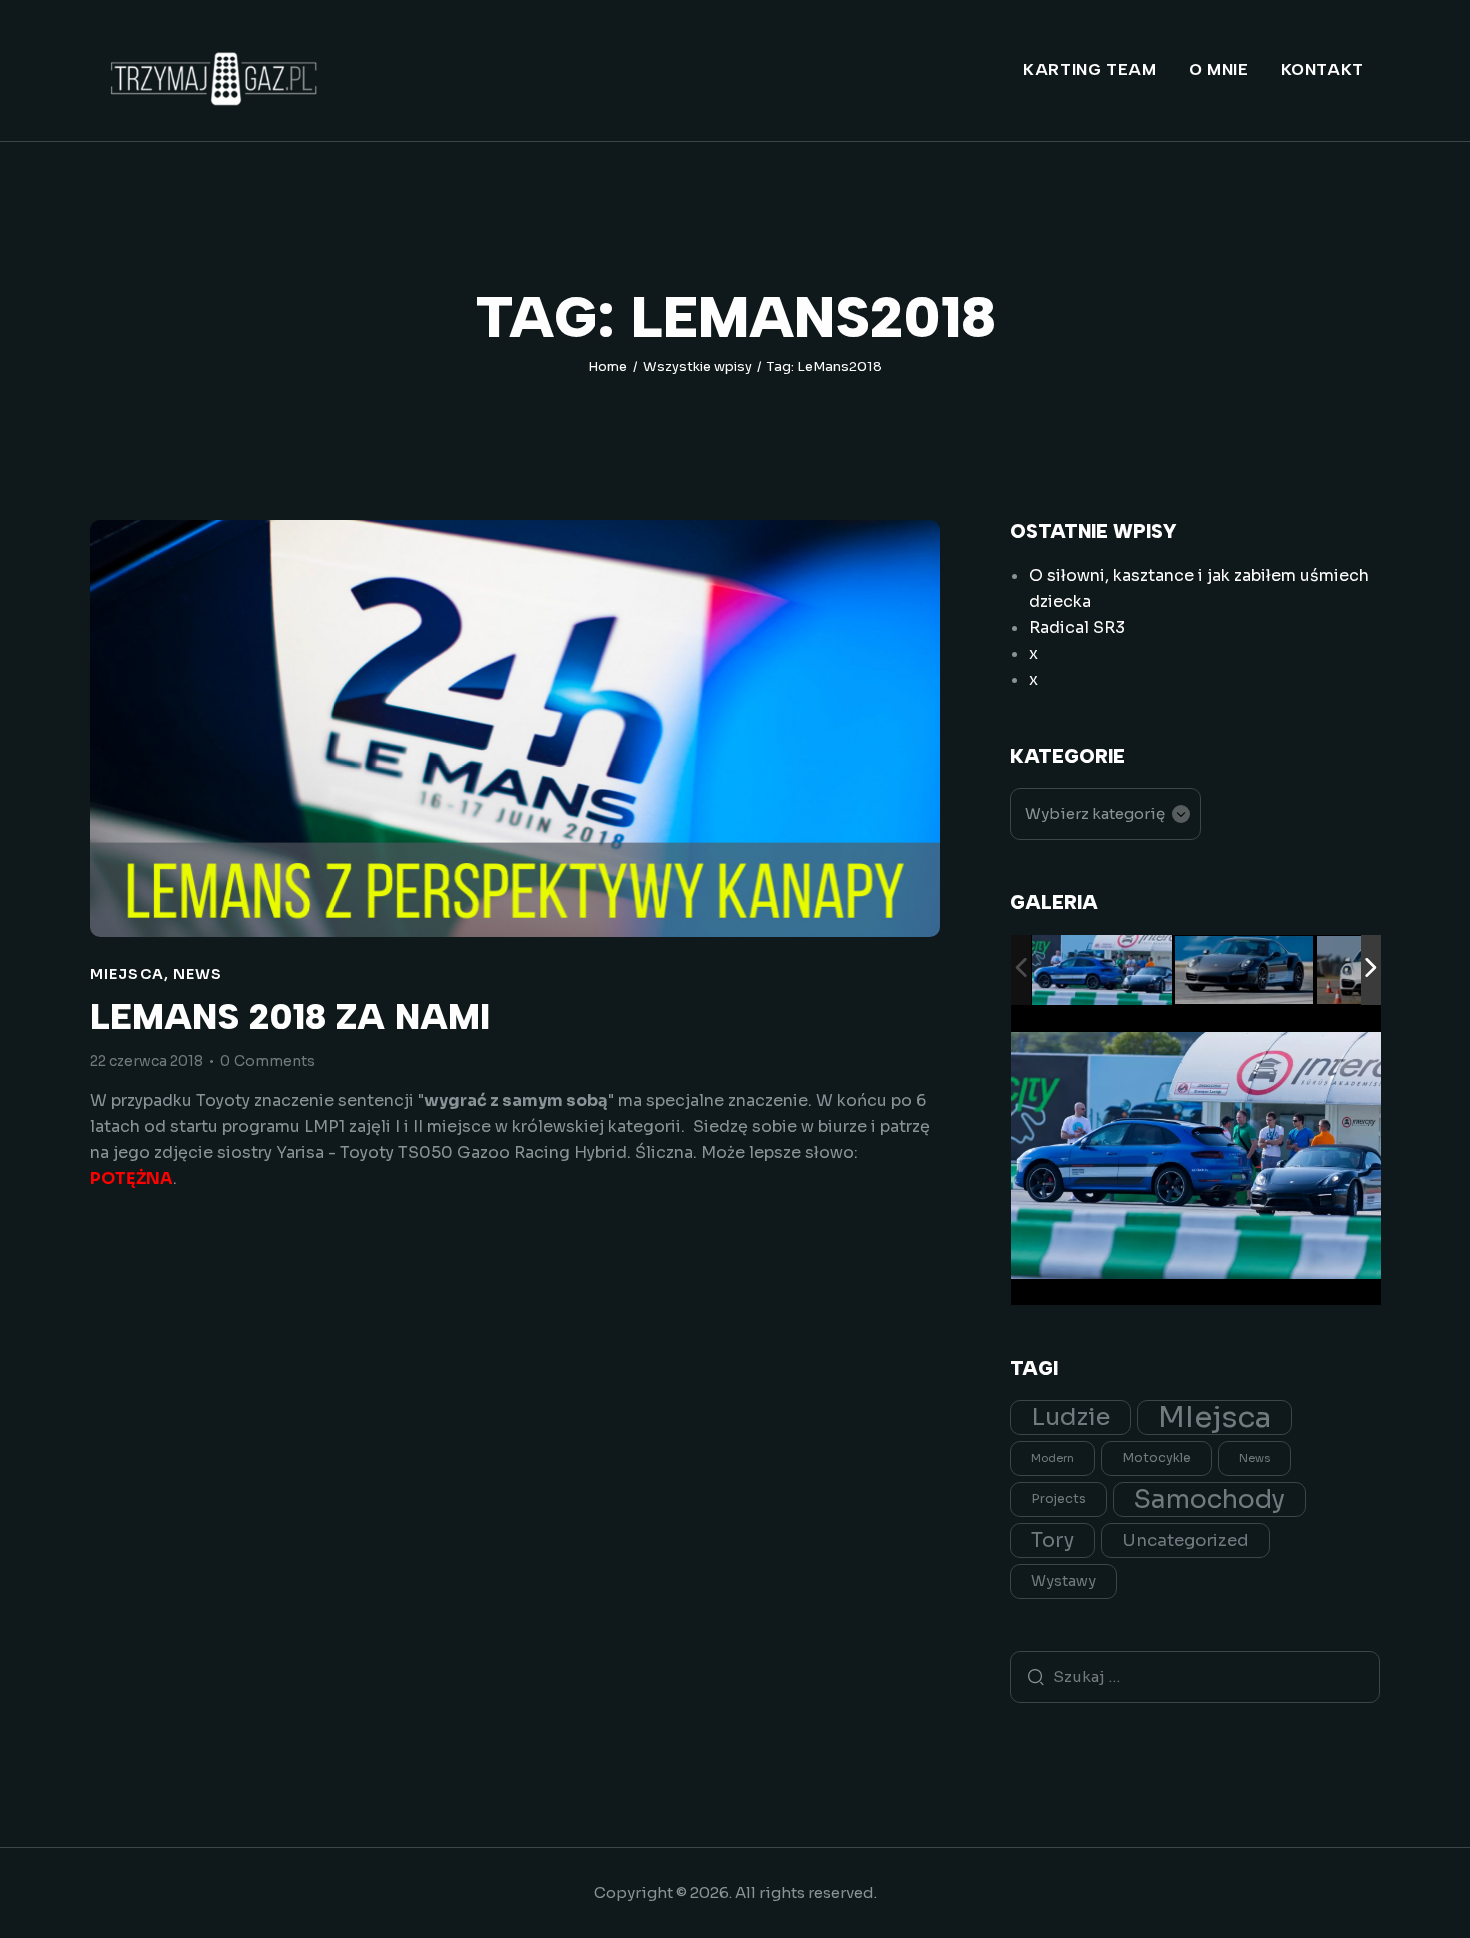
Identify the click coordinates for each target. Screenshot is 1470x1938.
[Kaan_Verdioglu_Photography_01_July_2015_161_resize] (1102, 970)
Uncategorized (1185, 1540)
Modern (1052, 1458)
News (197, 974)
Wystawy (1063, 1581)
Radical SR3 (1077, 627)
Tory (1052, 1540)
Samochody (1209, 1499)
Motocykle (1156, 1458)
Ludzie (1070, 1417)
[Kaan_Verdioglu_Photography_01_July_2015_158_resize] (1245, 971)
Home (607, 366)
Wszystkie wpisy (697, 366)
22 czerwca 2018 (146, 1061)
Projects (1058, 1499)
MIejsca (127, 974)
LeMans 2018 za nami (290, 1017)
